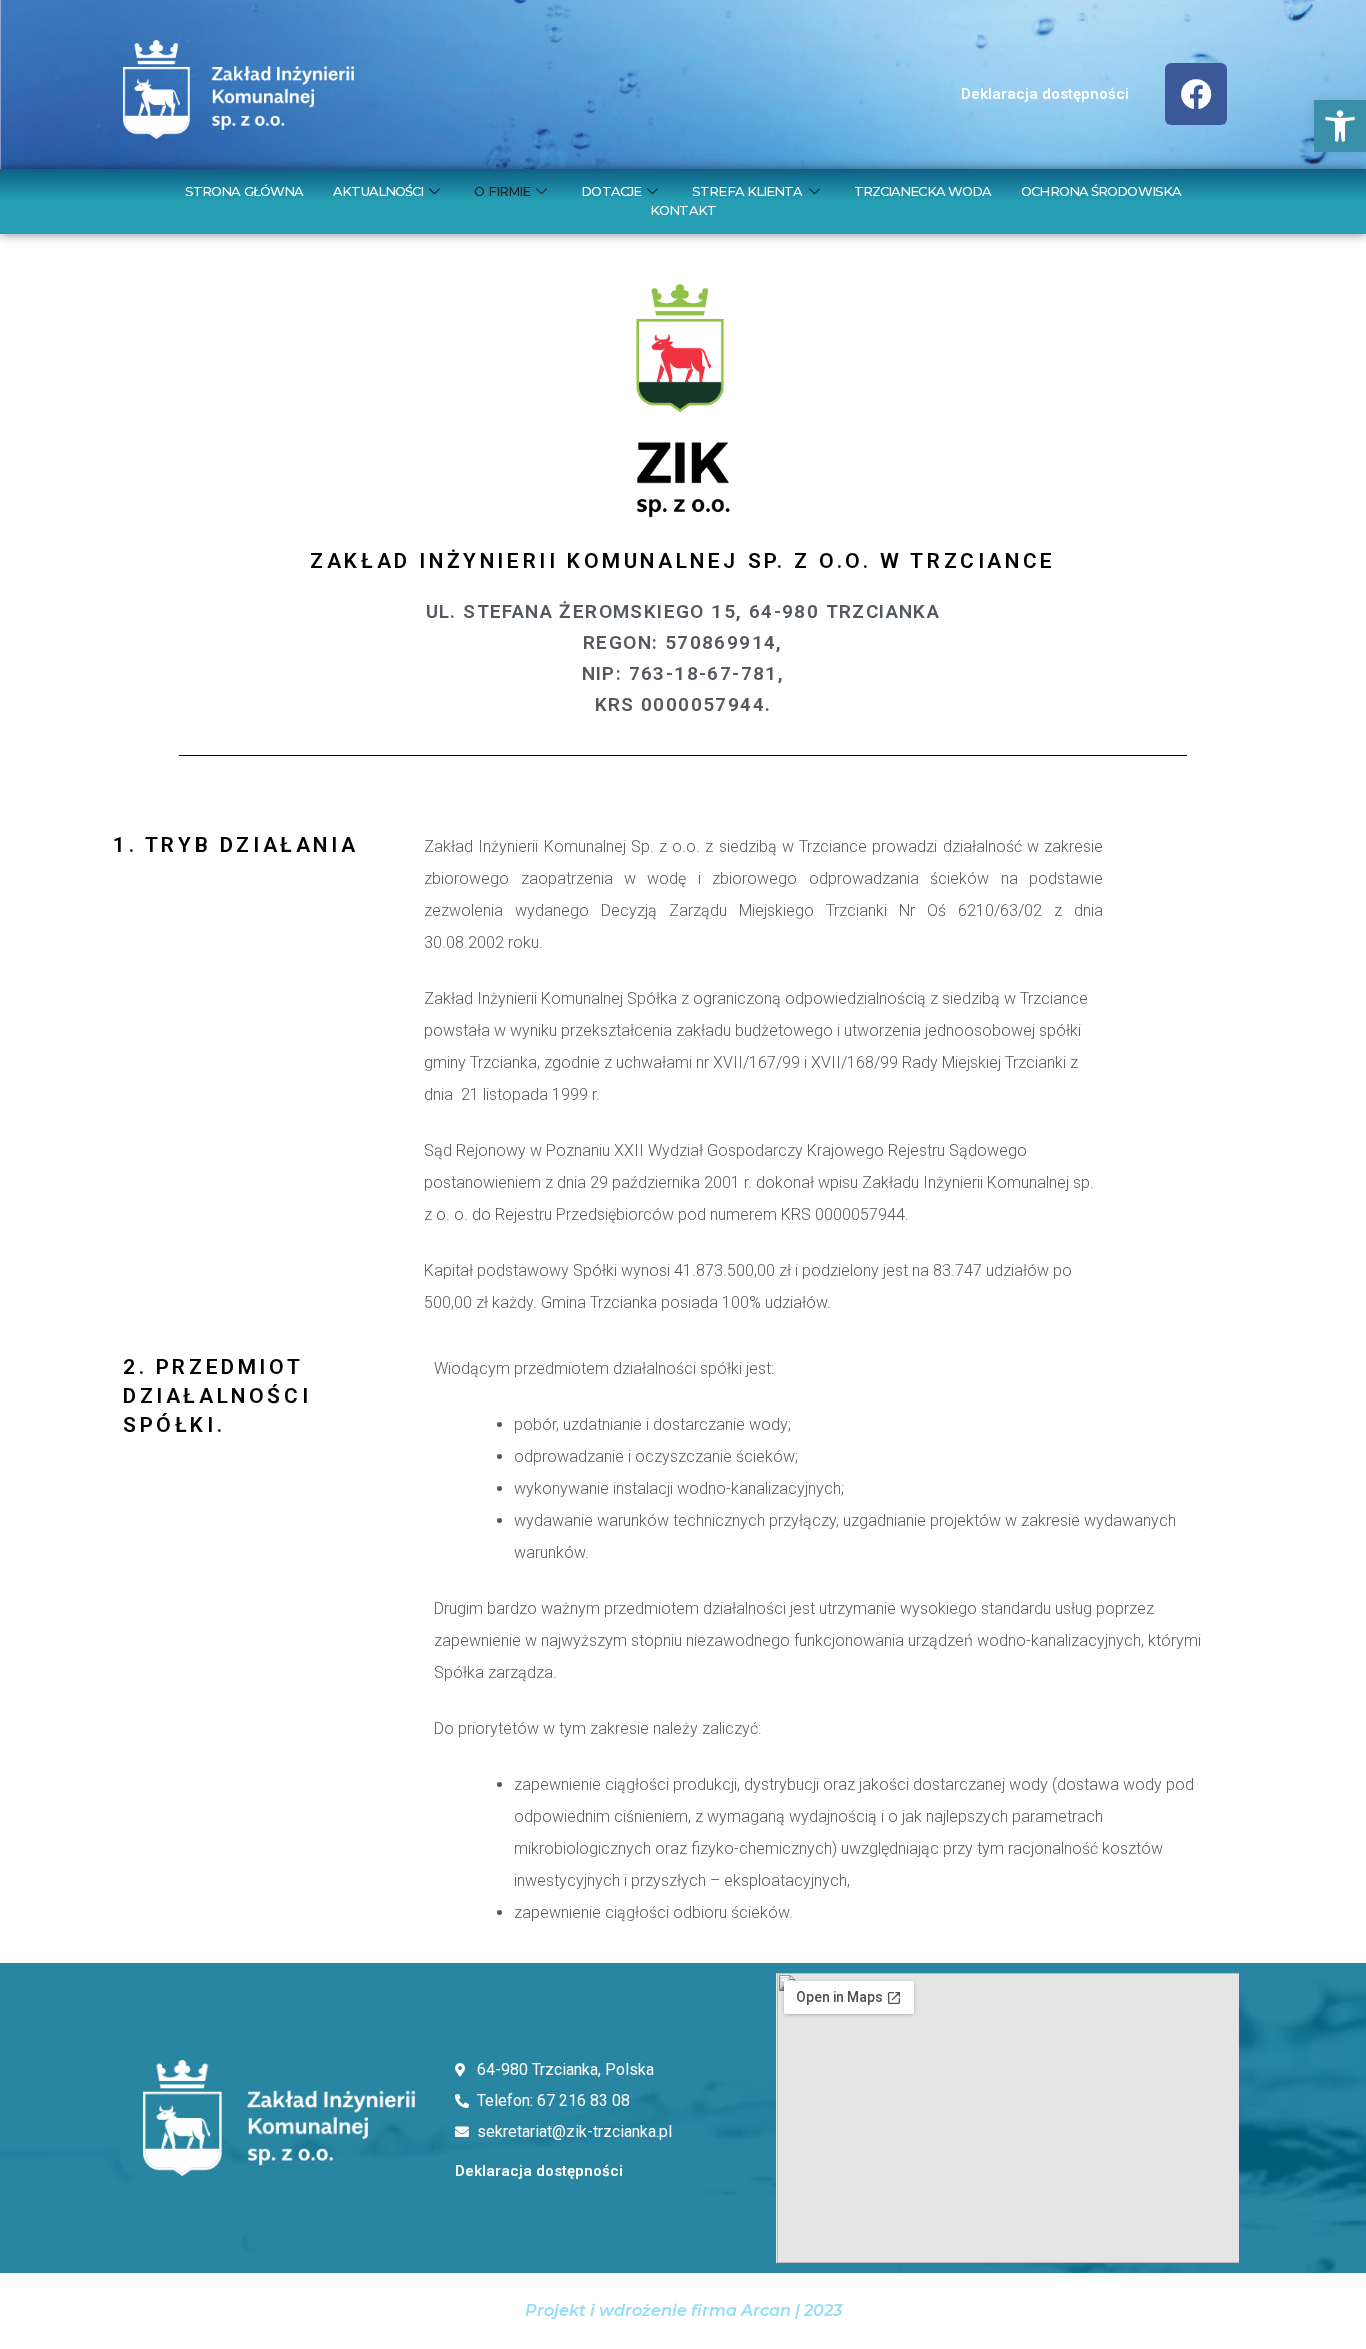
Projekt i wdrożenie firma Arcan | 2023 (683, 2310)
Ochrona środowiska (1101, 191)
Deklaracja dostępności (1045, 94)
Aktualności (378, 191)
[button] (1340, 126)
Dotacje (611, 191)
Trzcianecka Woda (923, 191)
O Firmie (502, 191)
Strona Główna (244, 191)
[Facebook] (1196, 94)
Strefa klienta (747, 191)
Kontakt (683, 210)
